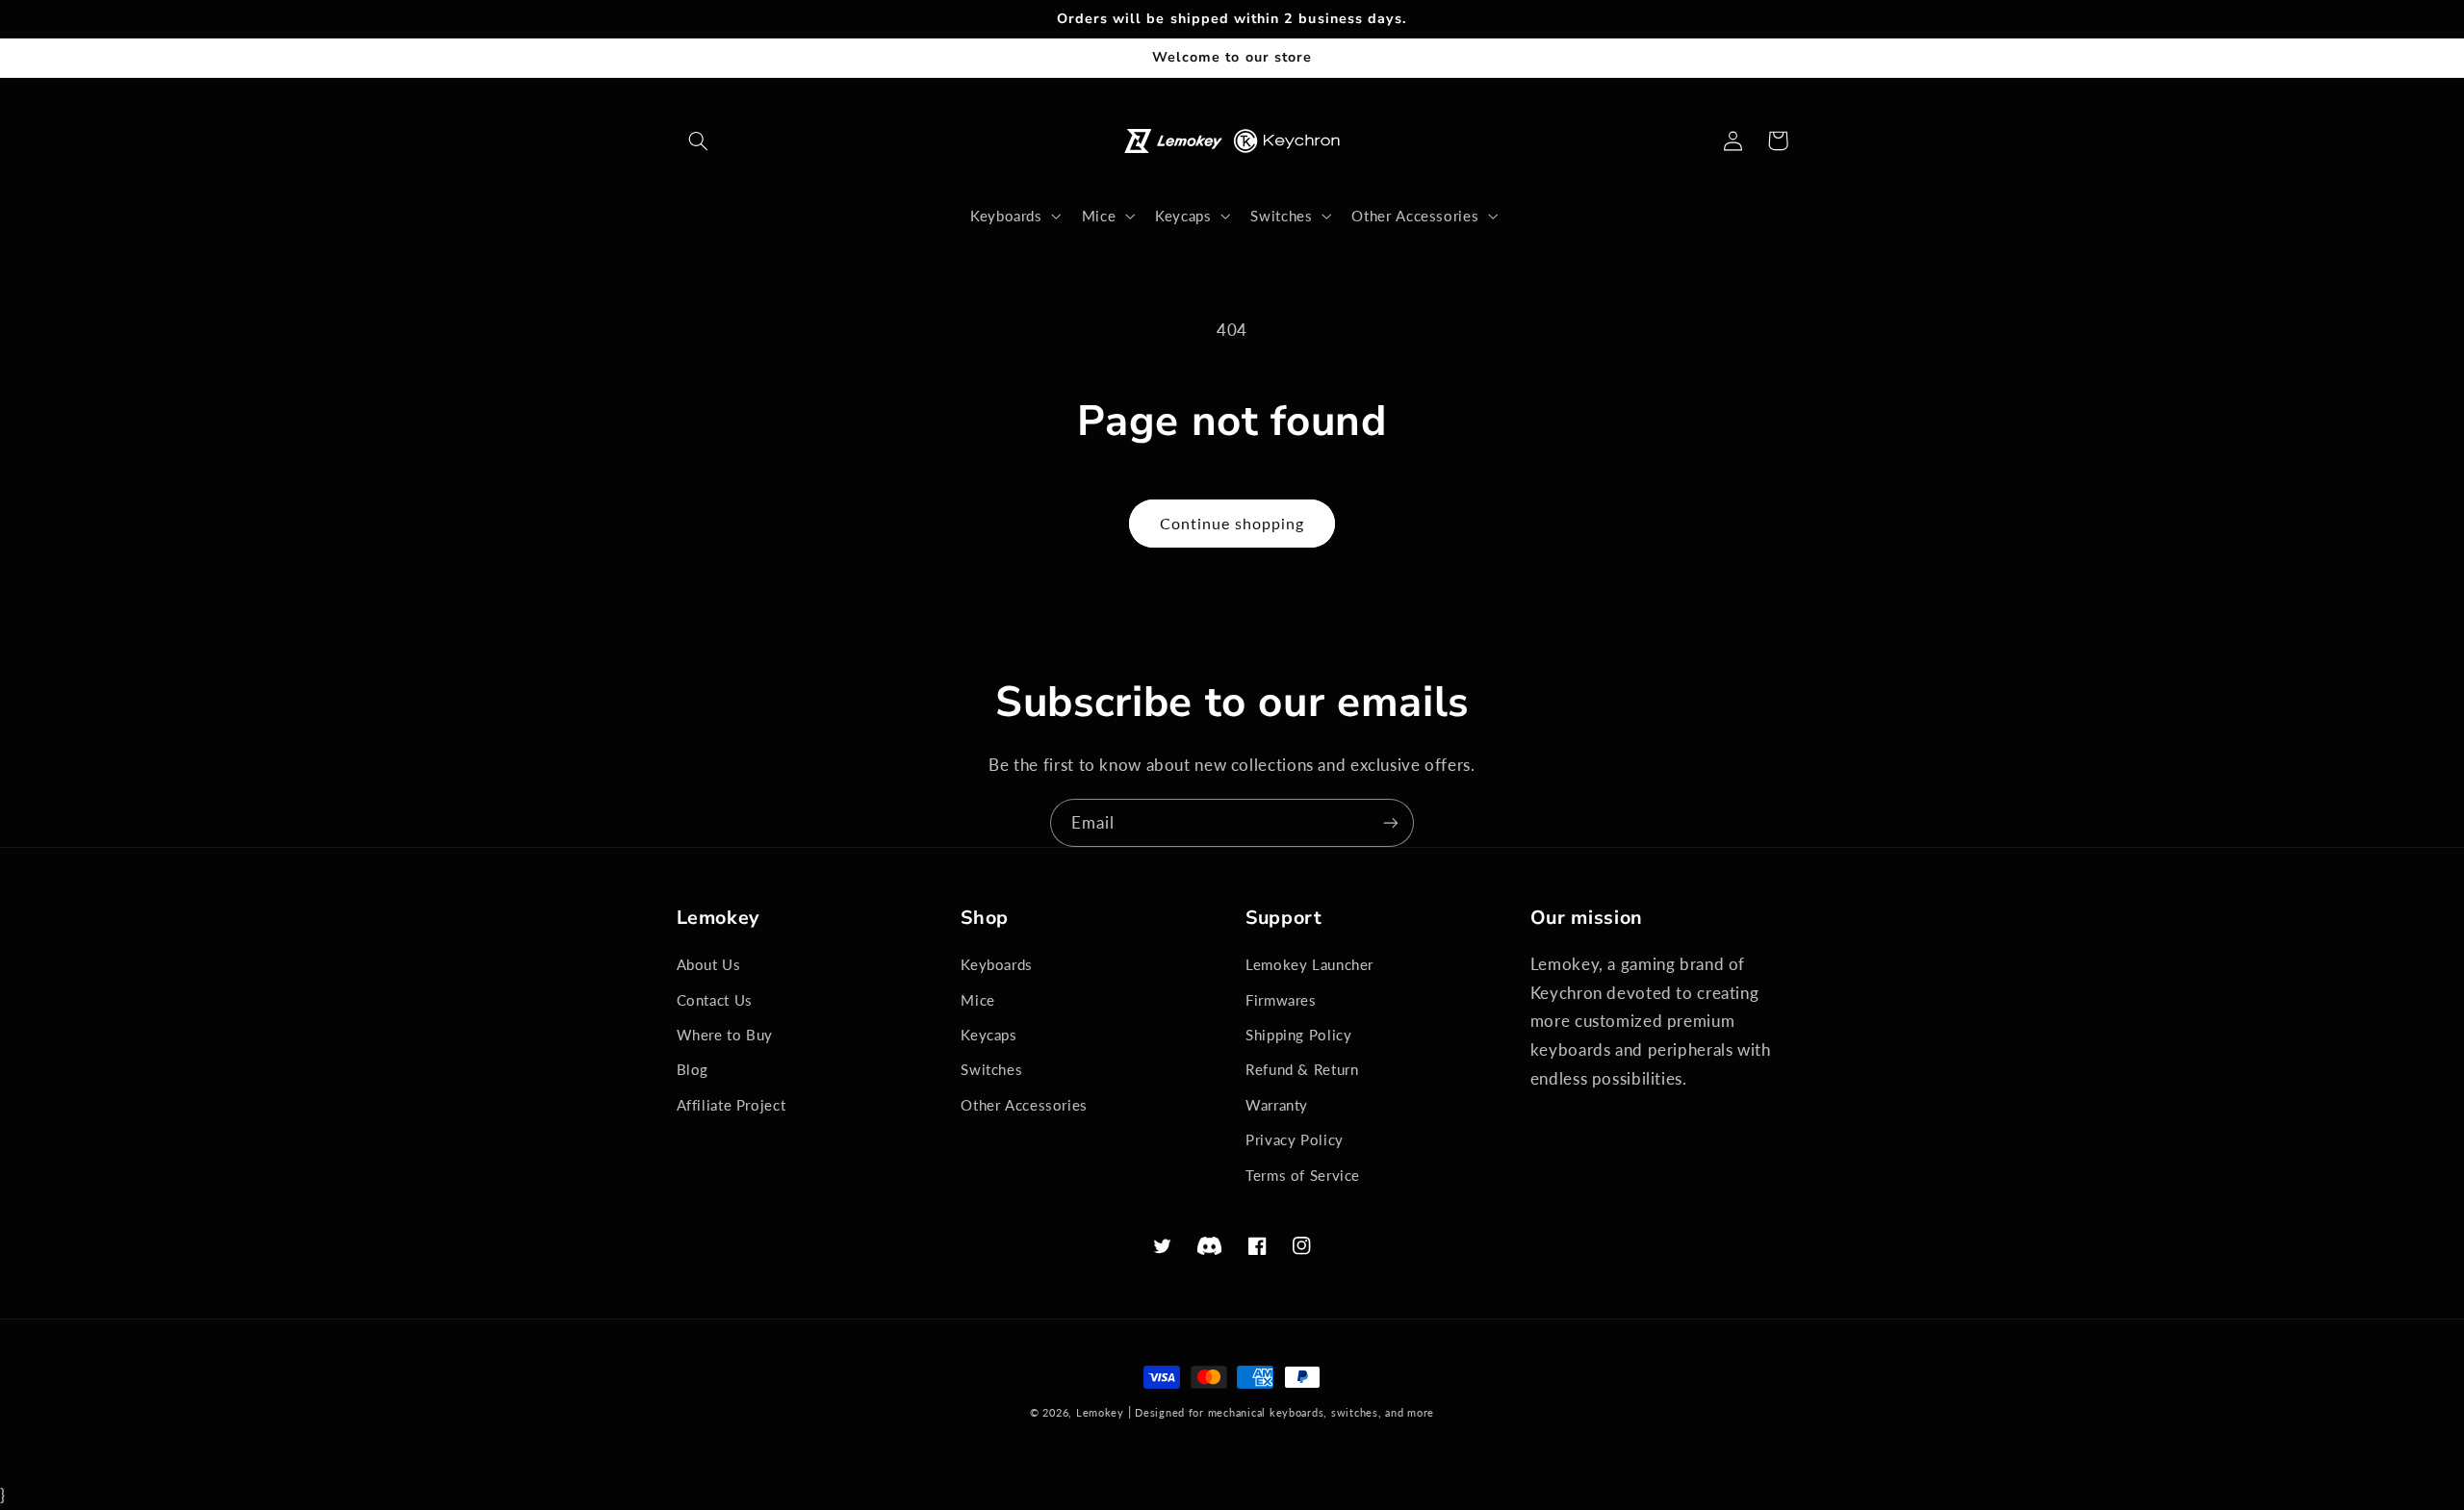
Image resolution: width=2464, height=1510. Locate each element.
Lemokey (1100, 1413)
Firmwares (1281, 1000)
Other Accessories (1024, 1105)
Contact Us (715, 1000)
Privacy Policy (1295, 1139)
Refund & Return (1302, 1069)
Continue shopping (1232, 523)
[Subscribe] (1391, 822)
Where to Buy (725, 1035)
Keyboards (997, 964)
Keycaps (988, 1035)
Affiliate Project (731, 1105)
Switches (991, 1069)
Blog (693, 1069)
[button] (699, 141)
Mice (978, 1000)
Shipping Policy (1298, 1035)
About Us (709, 964)
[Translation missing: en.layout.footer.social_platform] (1210, 1246)
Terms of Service (1303, 1175)
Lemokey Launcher (1309, 964)
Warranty (1277, 1105)
